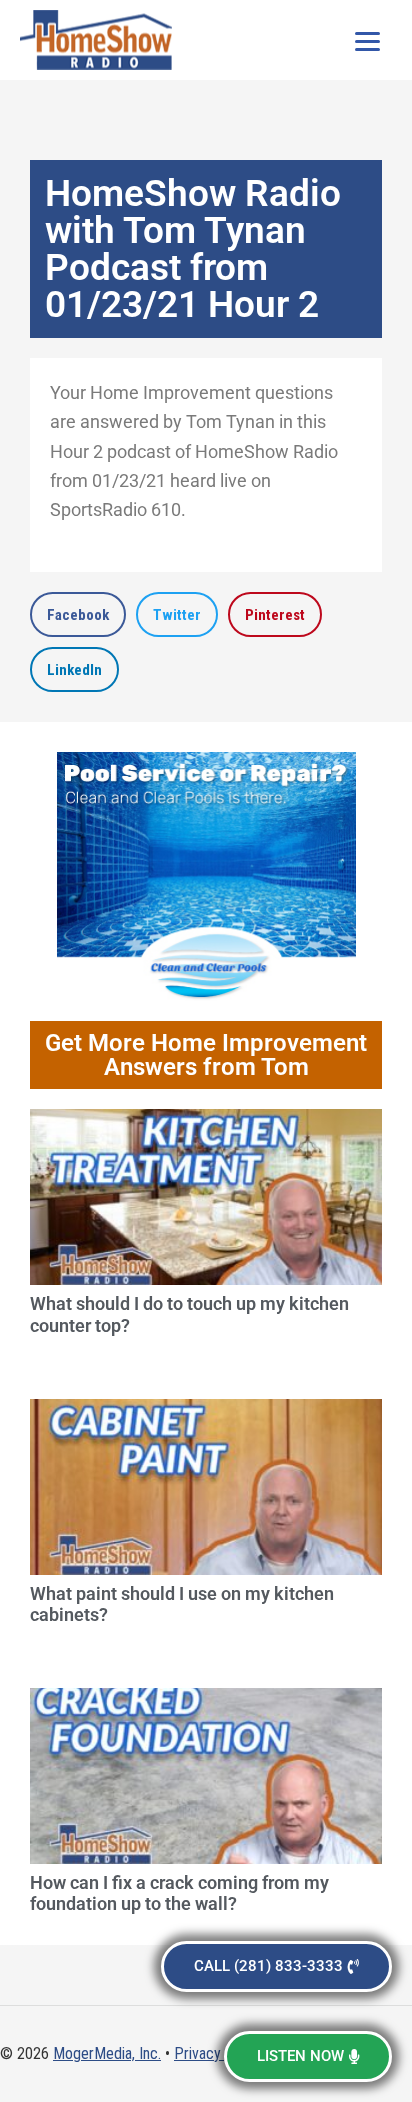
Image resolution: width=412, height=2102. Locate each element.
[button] (78, 614)
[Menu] (367, 40)
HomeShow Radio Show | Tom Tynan (100, 40)
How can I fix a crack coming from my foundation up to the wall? (179, 1893)
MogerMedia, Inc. (107, 2053)
